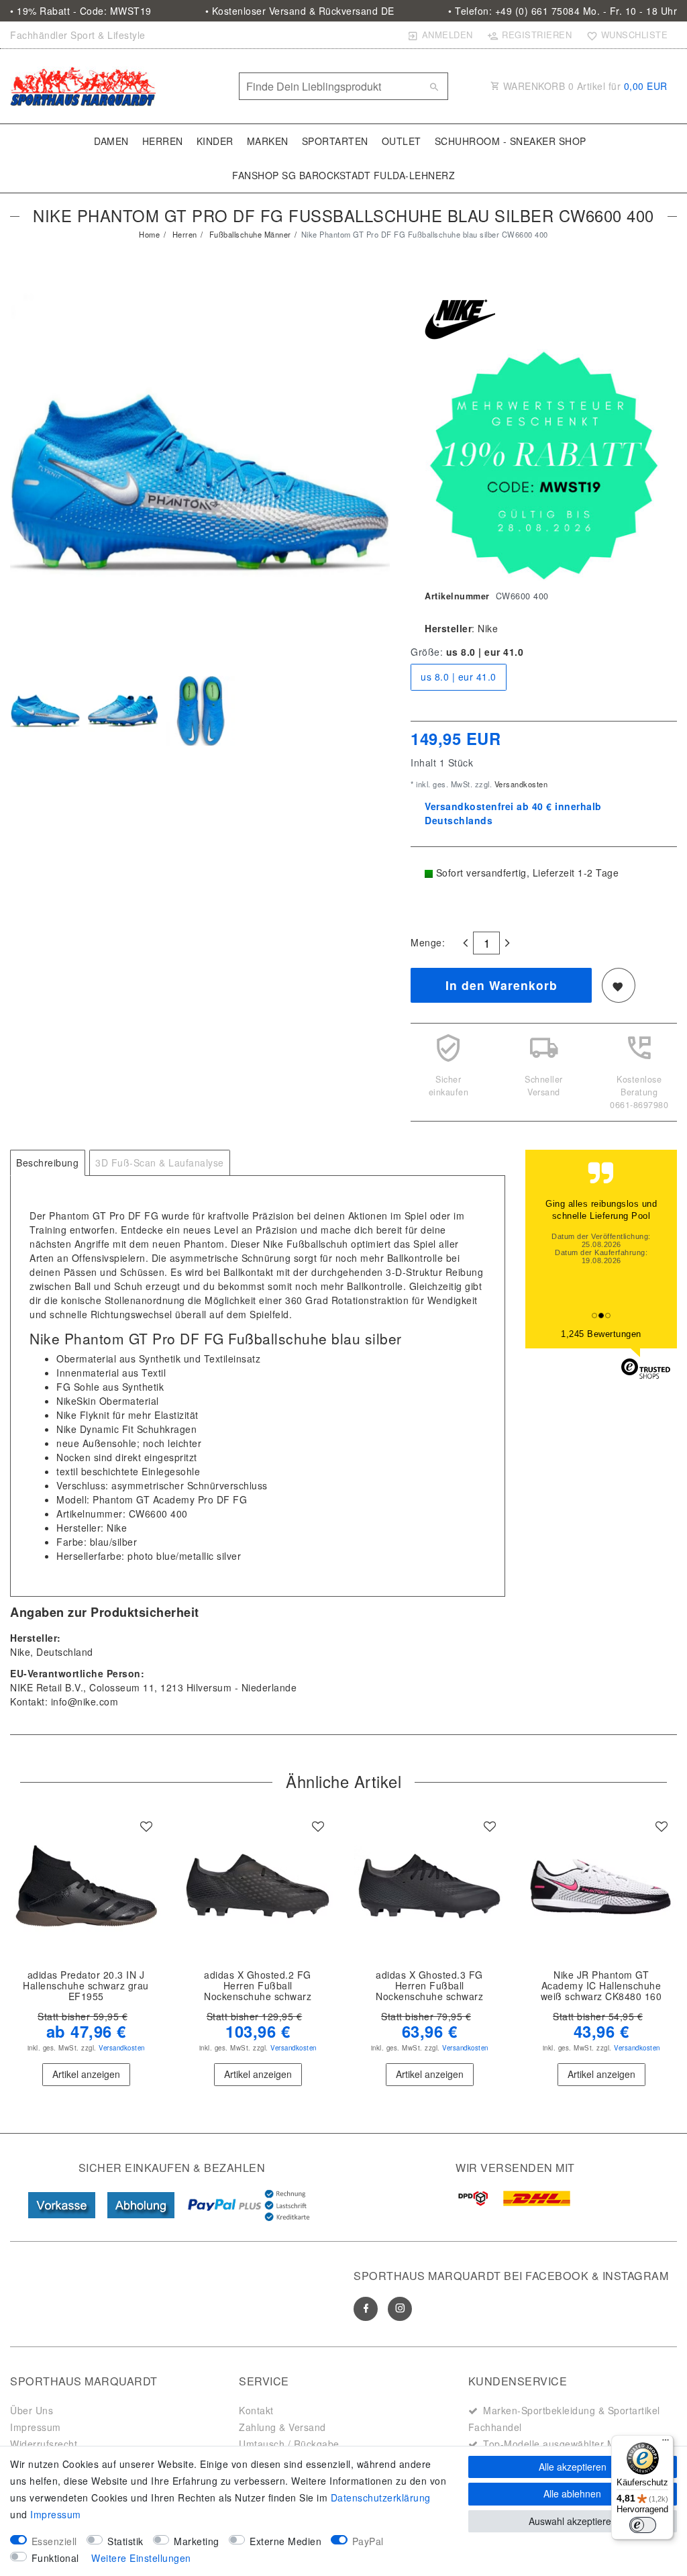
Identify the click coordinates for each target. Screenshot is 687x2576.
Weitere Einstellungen (141, 2558)
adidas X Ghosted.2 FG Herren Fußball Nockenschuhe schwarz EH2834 (258, 1986)
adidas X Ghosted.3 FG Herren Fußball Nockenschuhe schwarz (429, 1986)
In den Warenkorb (501, 985)
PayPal (368, 2541)
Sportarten (335, 141)
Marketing (197, 2541)
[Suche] (435, 87)
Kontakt (256, 2410)
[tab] (48, 1163)
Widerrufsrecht (44, 2444)
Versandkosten (520, 784)
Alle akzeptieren (573, 2467)
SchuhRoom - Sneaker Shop (511, 141)
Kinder (215, 141)
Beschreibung (47, 1162)
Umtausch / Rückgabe (289, 2444)
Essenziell (54, 2541)
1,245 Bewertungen (601, 1334)
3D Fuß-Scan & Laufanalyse (160, 1162)
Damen (111, 141)
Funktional (55, 2558)
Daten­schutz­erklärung (381, 2497)
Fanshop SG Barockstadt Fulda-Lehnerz (343, 175)
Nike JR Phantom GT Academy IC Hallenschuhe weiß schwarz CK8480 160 (601, 1986)
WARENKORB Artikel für (584, 86)
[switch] (643, 2525)
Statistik (125, 2541)
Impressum (36, 2427)
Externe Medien (285, 2541)
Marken (268, 141)
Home (149, 234)
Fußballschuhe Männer (249, 234)
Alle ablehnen (572, 2493)
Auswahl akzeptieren (573, 2521)
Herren (163, 141)
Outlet (402, 141)
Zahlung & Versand (282, 2427)
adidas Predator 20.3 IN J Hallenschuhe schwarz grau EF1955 (86, 1986)
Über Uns (32, 2410)
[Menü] (666, 2443)
